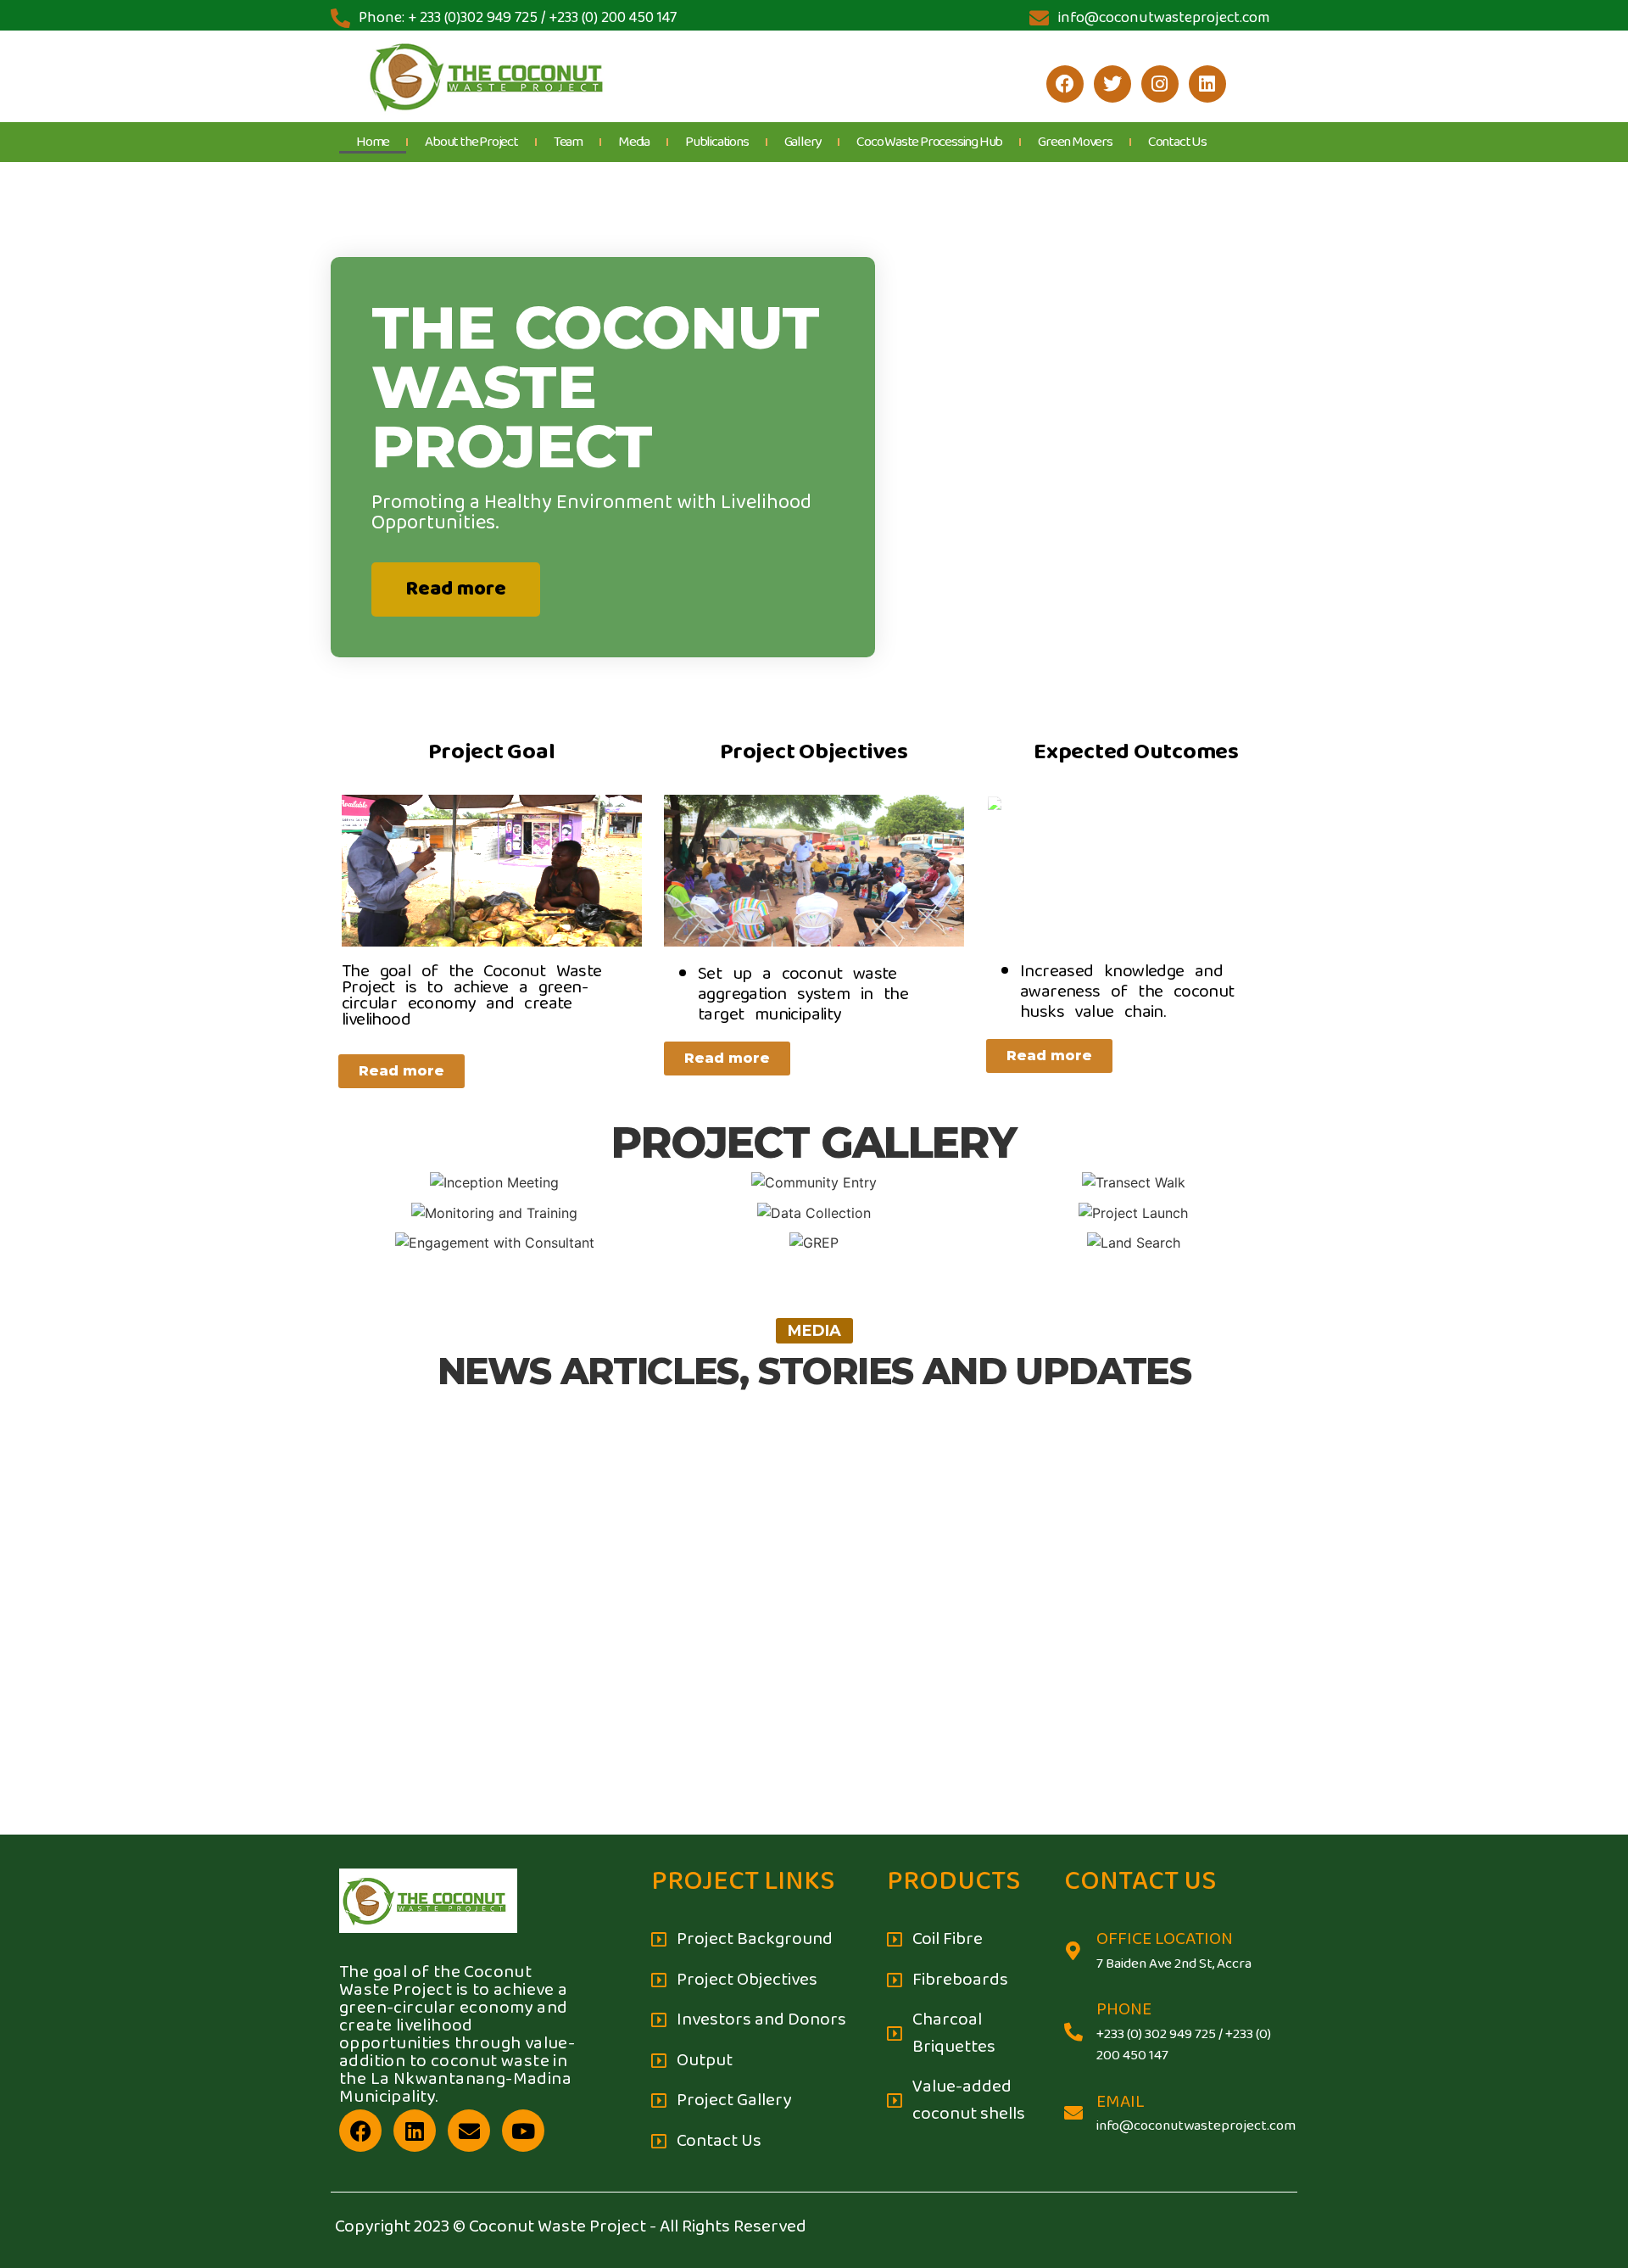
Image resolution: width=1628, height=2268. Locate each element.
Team (568, 142)
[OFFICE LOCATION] (1073, 1951)
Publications (717, 142)
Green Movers (1075, 142)
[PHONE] (1073, 2032)
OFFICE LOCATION (1165, 1939)
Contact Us (1177, 142)
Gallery (803, 142)
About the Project (471, 142)
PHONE (1124, 2010)
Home (373, 142)
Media (634, 142)
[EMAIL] (1073, 2113)
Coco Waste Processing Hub (929, 142)
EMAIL (1121, 2102)
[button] (814, 1331)
